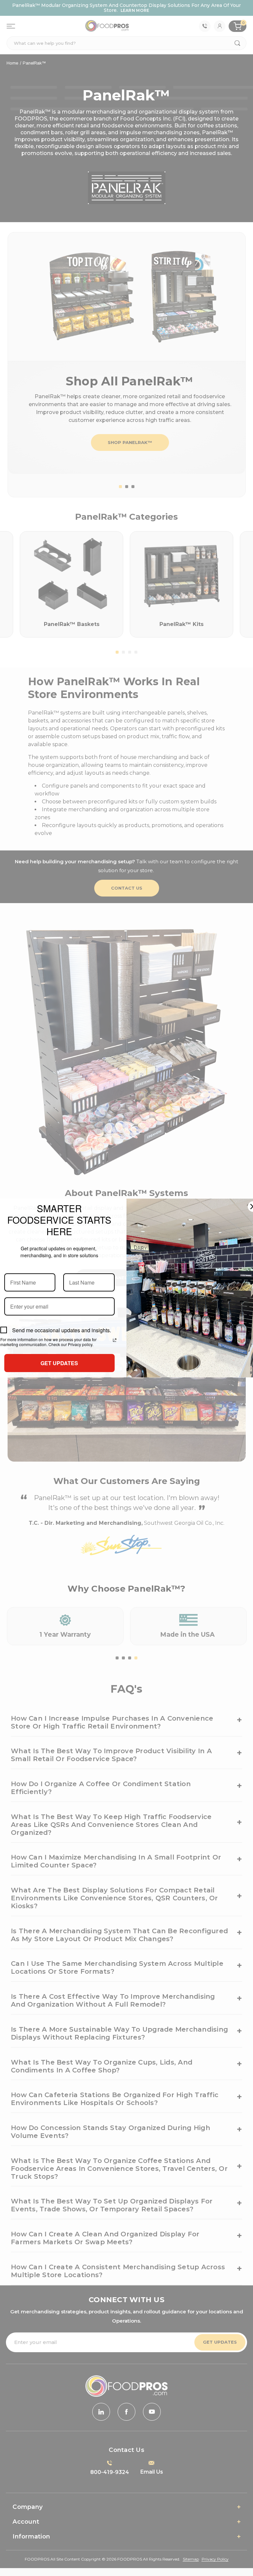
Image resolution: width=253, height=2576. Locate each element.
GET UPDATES (59, 1363)
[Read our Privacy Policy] (115, 1340)
